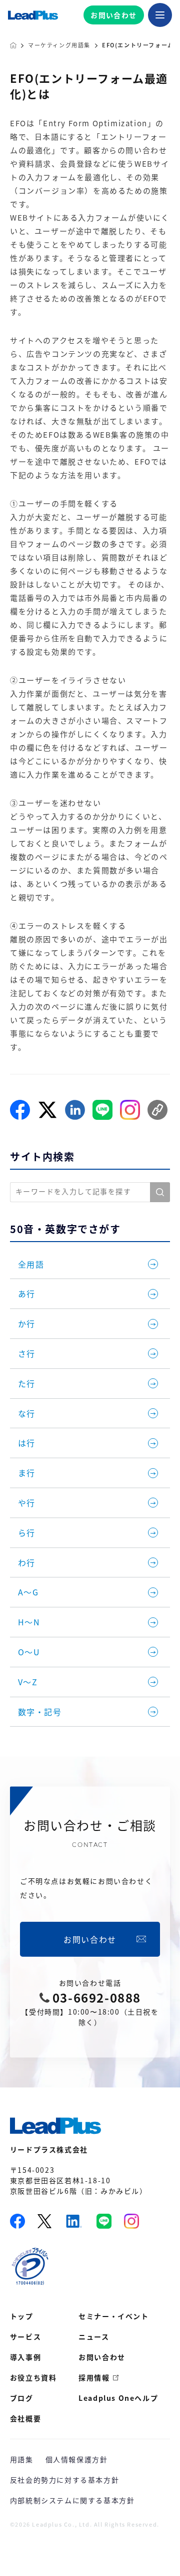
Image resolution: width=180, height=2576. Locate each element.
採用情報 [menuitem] (94, 2377)
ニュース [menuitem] (94, 2336)
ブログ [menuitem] (22, 2398)
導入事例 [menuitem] (25, 2357)
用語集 (22, 2459)
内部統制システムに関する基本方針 (72, 2500)
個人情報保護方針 (77, 2459)
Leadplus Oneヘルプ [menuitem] (118, 2398)
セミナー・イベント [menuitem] (113, 2316)
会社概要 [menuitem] (25, 2418)
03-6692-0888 (97, 1998)
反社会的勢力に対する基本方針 (64, 2480)
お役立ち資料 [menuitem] (33, 2377)
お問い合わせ (113, 15)
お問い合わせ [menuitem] (102, 2357)
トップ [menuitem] (22, 2316)
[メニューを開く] (160, 15)
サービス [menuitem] (25, 2336)
